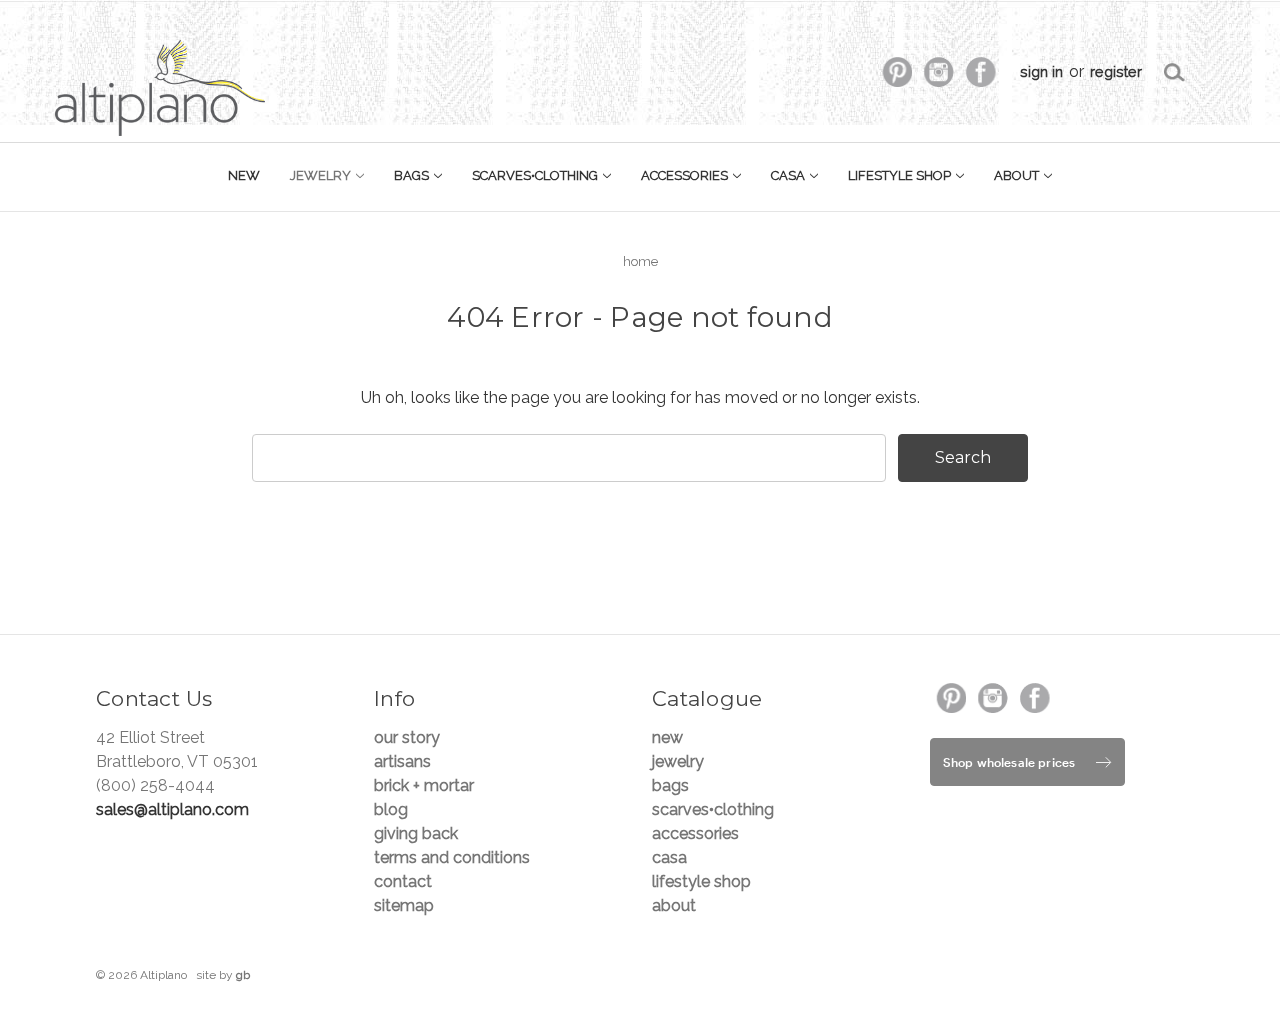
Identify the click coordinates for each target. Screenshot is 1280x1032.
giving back (416, 833)
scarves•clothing (536, 175)
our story (407, 737)
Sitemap (404, 905)
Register (1116, 71)
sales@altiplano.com (172, 809)
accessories (686, 175)
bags (413, 175)
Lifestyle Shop (901, 175)
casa (789, 175)
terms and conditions (452, 857)
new (244, 175)
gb (243, 975)
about (1018, 175)
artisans (402, 761)
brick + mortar (424, 785)
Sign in (1041, 71)
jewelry (322, 175)
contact (403, 881)
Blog (391, 809)
